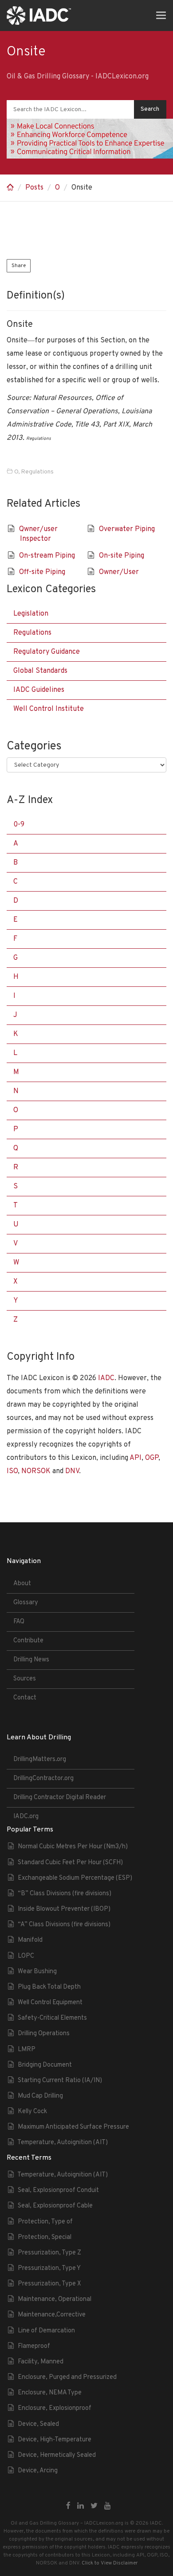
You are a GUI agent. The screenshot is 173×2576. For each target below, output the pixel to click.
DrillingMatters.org (40, 1759)
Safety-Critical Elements (52, 2018)
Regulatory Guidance (47, 652)
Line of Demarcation (46, 2331)
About (22, 1584)
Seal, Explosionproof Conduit (58, 2190)
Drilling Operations (44, 2034)
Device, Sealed (38, 2424)
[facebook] (68, 2506)
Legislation (31, 614)
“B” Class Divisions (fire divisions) (65, 1894)
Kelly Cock (32, 2112)
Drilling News (31, 1660)
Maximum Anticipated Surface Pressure (73, 2127)
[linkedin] (81, 2506)
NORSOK (36, 1471)
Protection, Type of (45, 2222)
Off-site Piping (42, 572)
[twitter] (94, 2506)
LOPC (26, 1956)
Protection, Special (45, 2237)
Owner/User (119, 572)
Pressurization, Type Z (49, 2253)
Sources (25, 1679)
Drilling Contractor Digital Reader (60, 1798)
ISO (12, 1471)
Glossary (26, 1603)
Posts (34, 188)
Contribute (28, 1641)
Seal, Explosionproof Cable (55, 2206)
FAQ (19, 1622)
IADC (106, 1378)
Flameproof (34, 2346)
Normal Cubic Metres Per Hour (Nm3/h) (73, 1847)
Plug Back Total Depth (49, 1987)
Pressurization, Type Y (49, 2268)
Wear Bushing (37, 1972)
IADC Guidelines (39, 690)
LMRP (27, 2050)
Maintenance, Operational (55, 2299)
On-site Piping (122, 556)
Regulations (37, 472)
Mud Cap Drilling (40, 2096)
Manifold (30, 1940)
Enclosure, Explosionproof (55, 2408)
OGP (152, 1458)
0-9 (19, 825)
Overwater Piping (127, 529)
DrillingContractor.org (43, 1779)
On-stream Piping (47, 556)
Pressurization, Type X (49, 2284)
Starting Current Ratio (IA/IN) (60, 2081)
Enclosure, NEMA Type (50, 2393)
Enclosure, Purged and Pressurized (67, 2377)
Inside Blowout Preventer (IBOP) (64, 1909)
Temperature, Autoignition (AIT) (63, 2143)
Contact (25, 1698)
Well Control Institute (49, 709)
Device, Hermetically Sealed (57, 2455)
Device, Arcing (38, 2471)
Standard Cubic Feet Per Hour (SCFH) (70, 1863)
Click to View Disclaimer (110, 2563)
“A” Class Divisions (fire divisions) (64, 1925)
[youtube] (108, 2506)
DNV (72, 1471)
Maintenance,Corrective (52, 2315)
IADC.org (26, 1817)
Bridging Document (45, 2065)
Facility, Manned (41, 2362)
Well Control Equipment (50, 2003)
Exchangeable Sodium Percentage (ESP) (75, 1878)
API (136, 1458)
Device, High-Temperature (55, 2440)
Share (19, 266)
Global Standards (40, 671)
